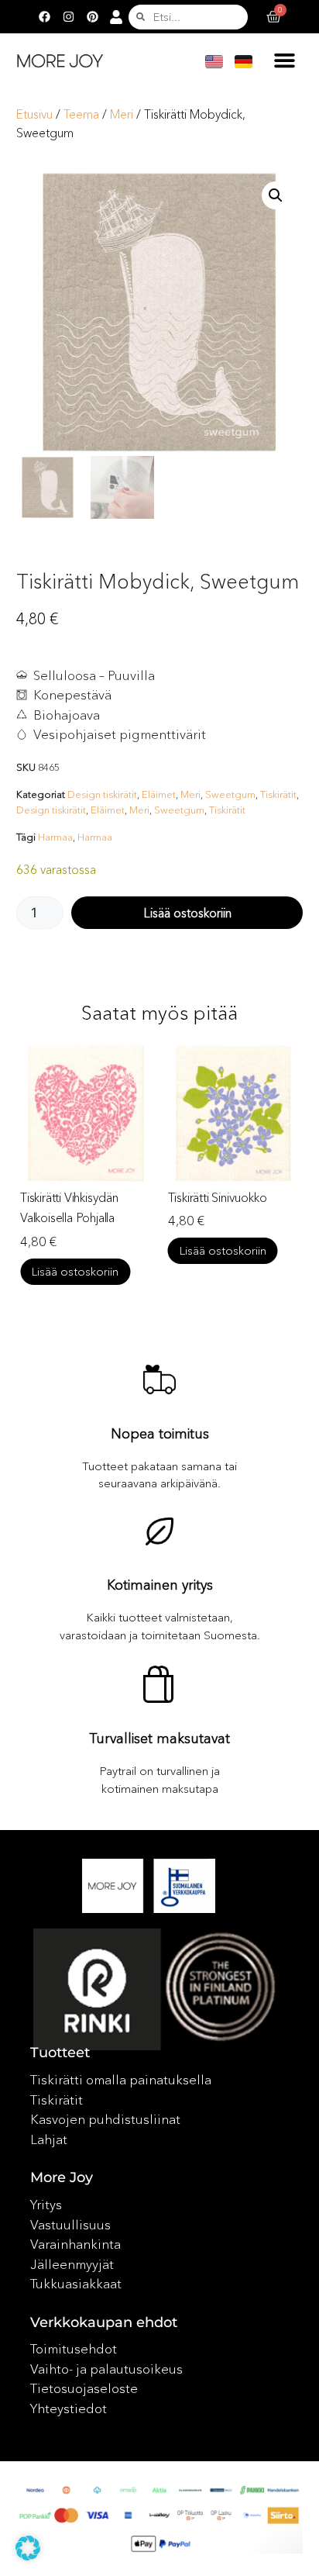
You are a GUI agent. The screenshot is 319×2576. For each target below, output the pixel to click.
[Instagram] (68, 17)
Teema (81, 114)
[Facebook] (44, 17)
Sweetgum (230, 794)
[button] (285, 60)
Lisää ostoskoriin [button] (115, 1250)
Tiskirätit (278, 794)
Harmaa (55, 837)
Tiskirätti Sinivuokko (110, 1197)
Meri (122, 114)
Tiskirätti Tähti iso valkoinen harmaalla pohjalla (259, 1217)
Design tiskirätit (102, 794)
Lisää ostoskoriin (187, 913)
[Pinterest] (92, 17)
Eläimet (159, 794)
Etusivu (34, 114)
